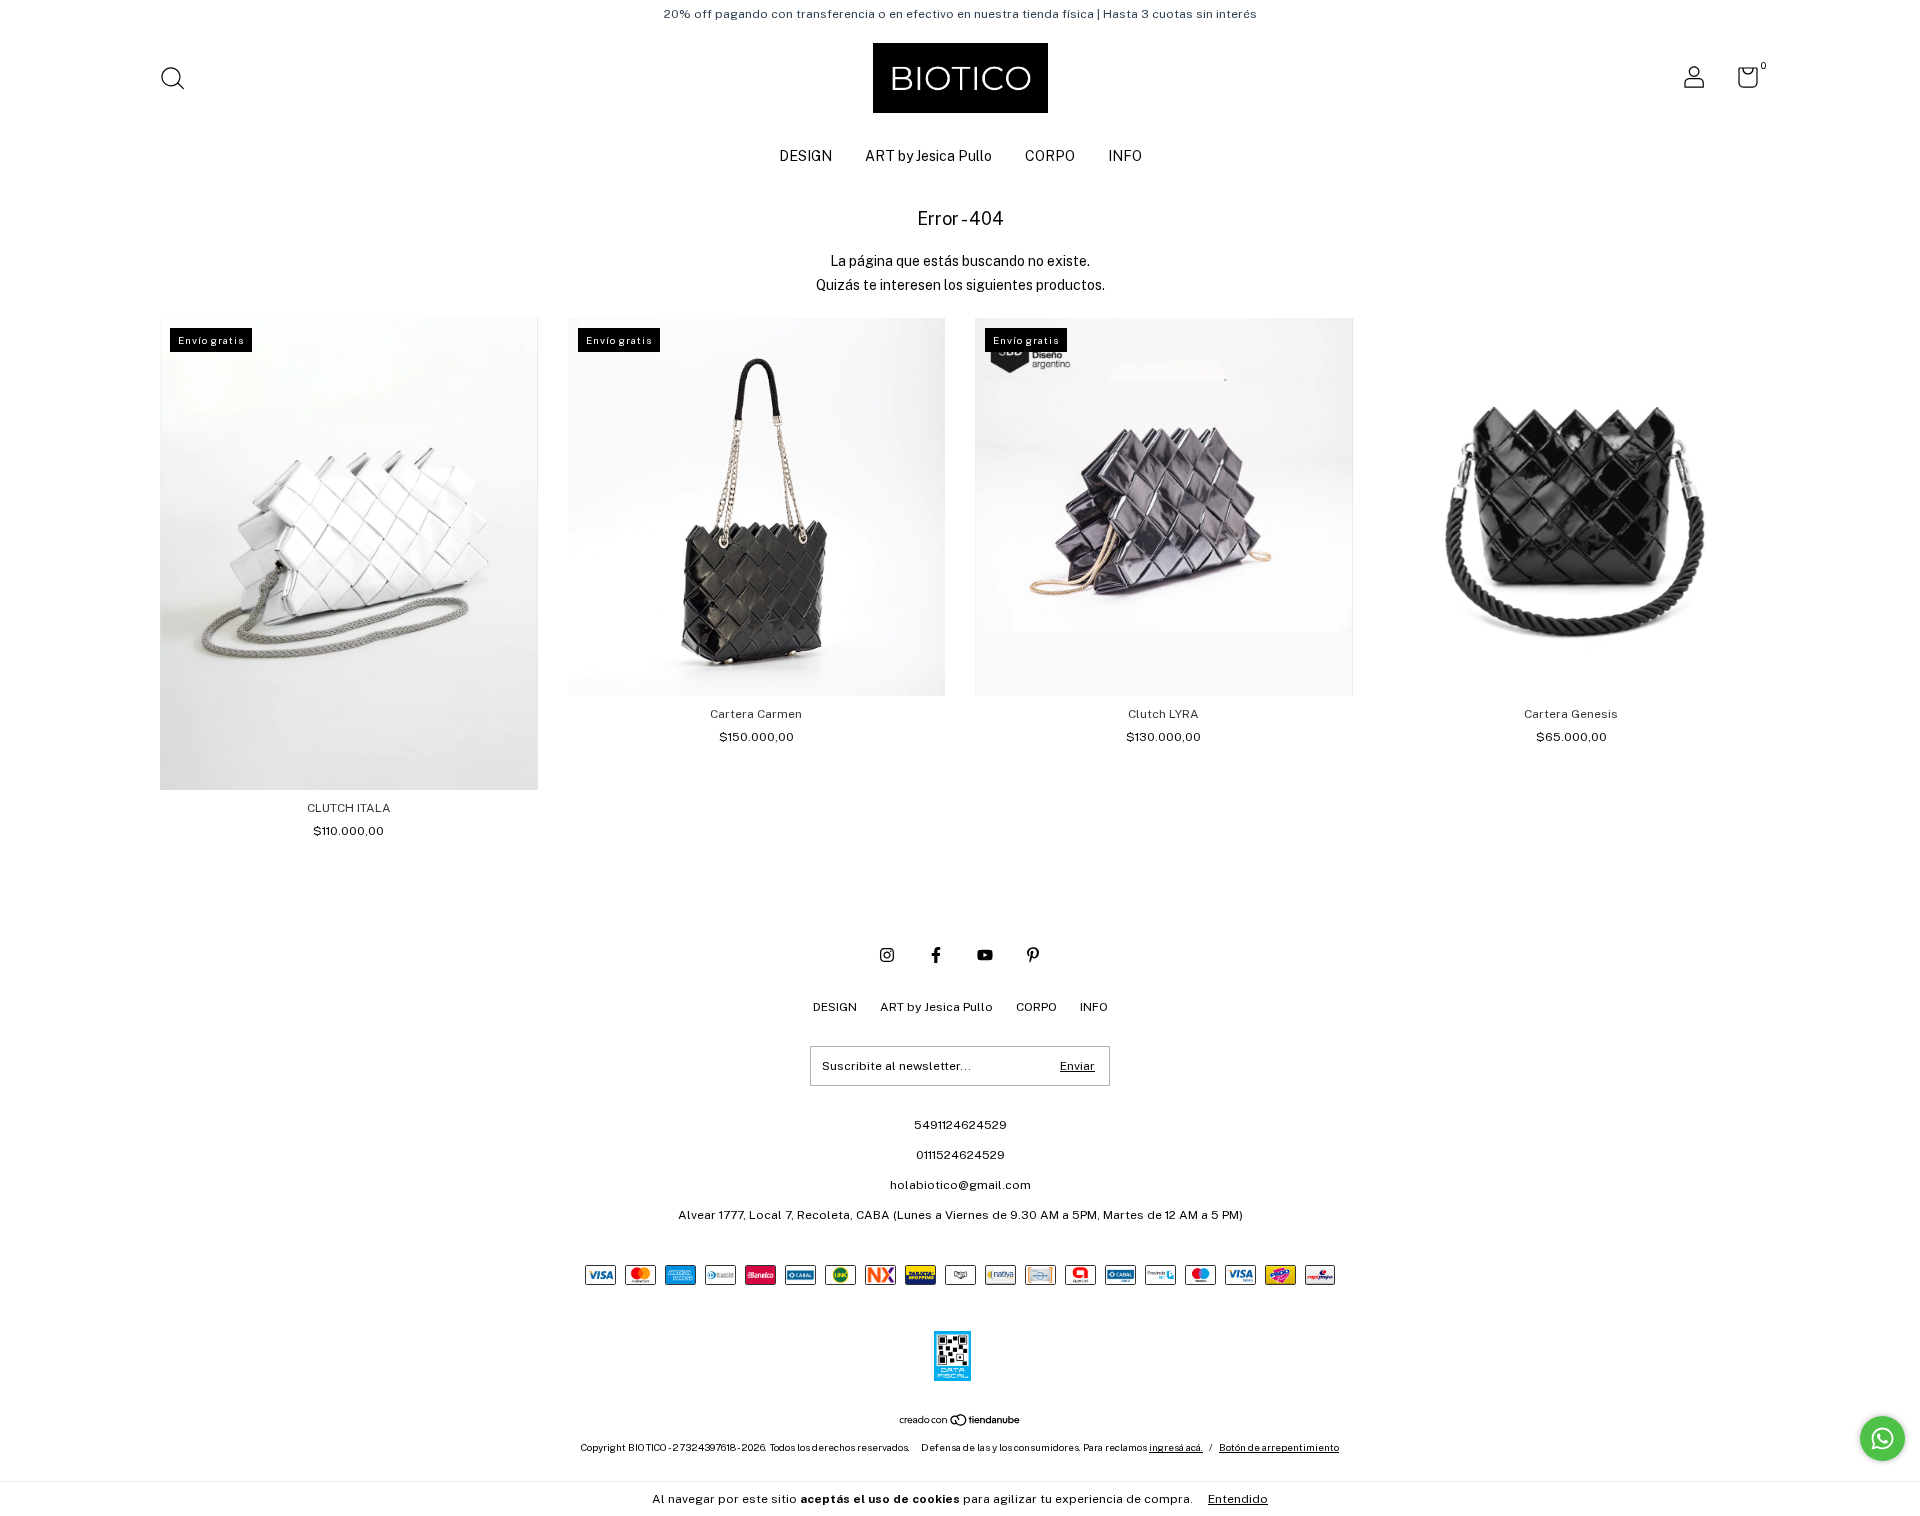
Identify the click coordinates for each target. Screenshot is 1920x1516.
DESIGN (805, 156)
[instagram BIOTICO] (887, 955)
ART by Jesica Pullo (928, 156)
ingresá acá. (1176, 1447)
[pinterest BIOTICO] (1033, 955)
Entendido (1238, 1499)
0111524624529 (960, 1155)
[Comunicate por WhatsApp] (1882, 1438)
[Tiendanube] (960, 1422)
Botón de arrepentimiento (1279, 1447)
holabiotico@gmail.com (960, 1185)
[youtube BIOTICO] (985, 955)
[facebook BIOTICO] (936, 955)
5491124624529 (960, 1125)
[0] (1740, 82)
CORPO (1050, 156)
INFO (1125, 156)
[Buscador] (179, 81)
